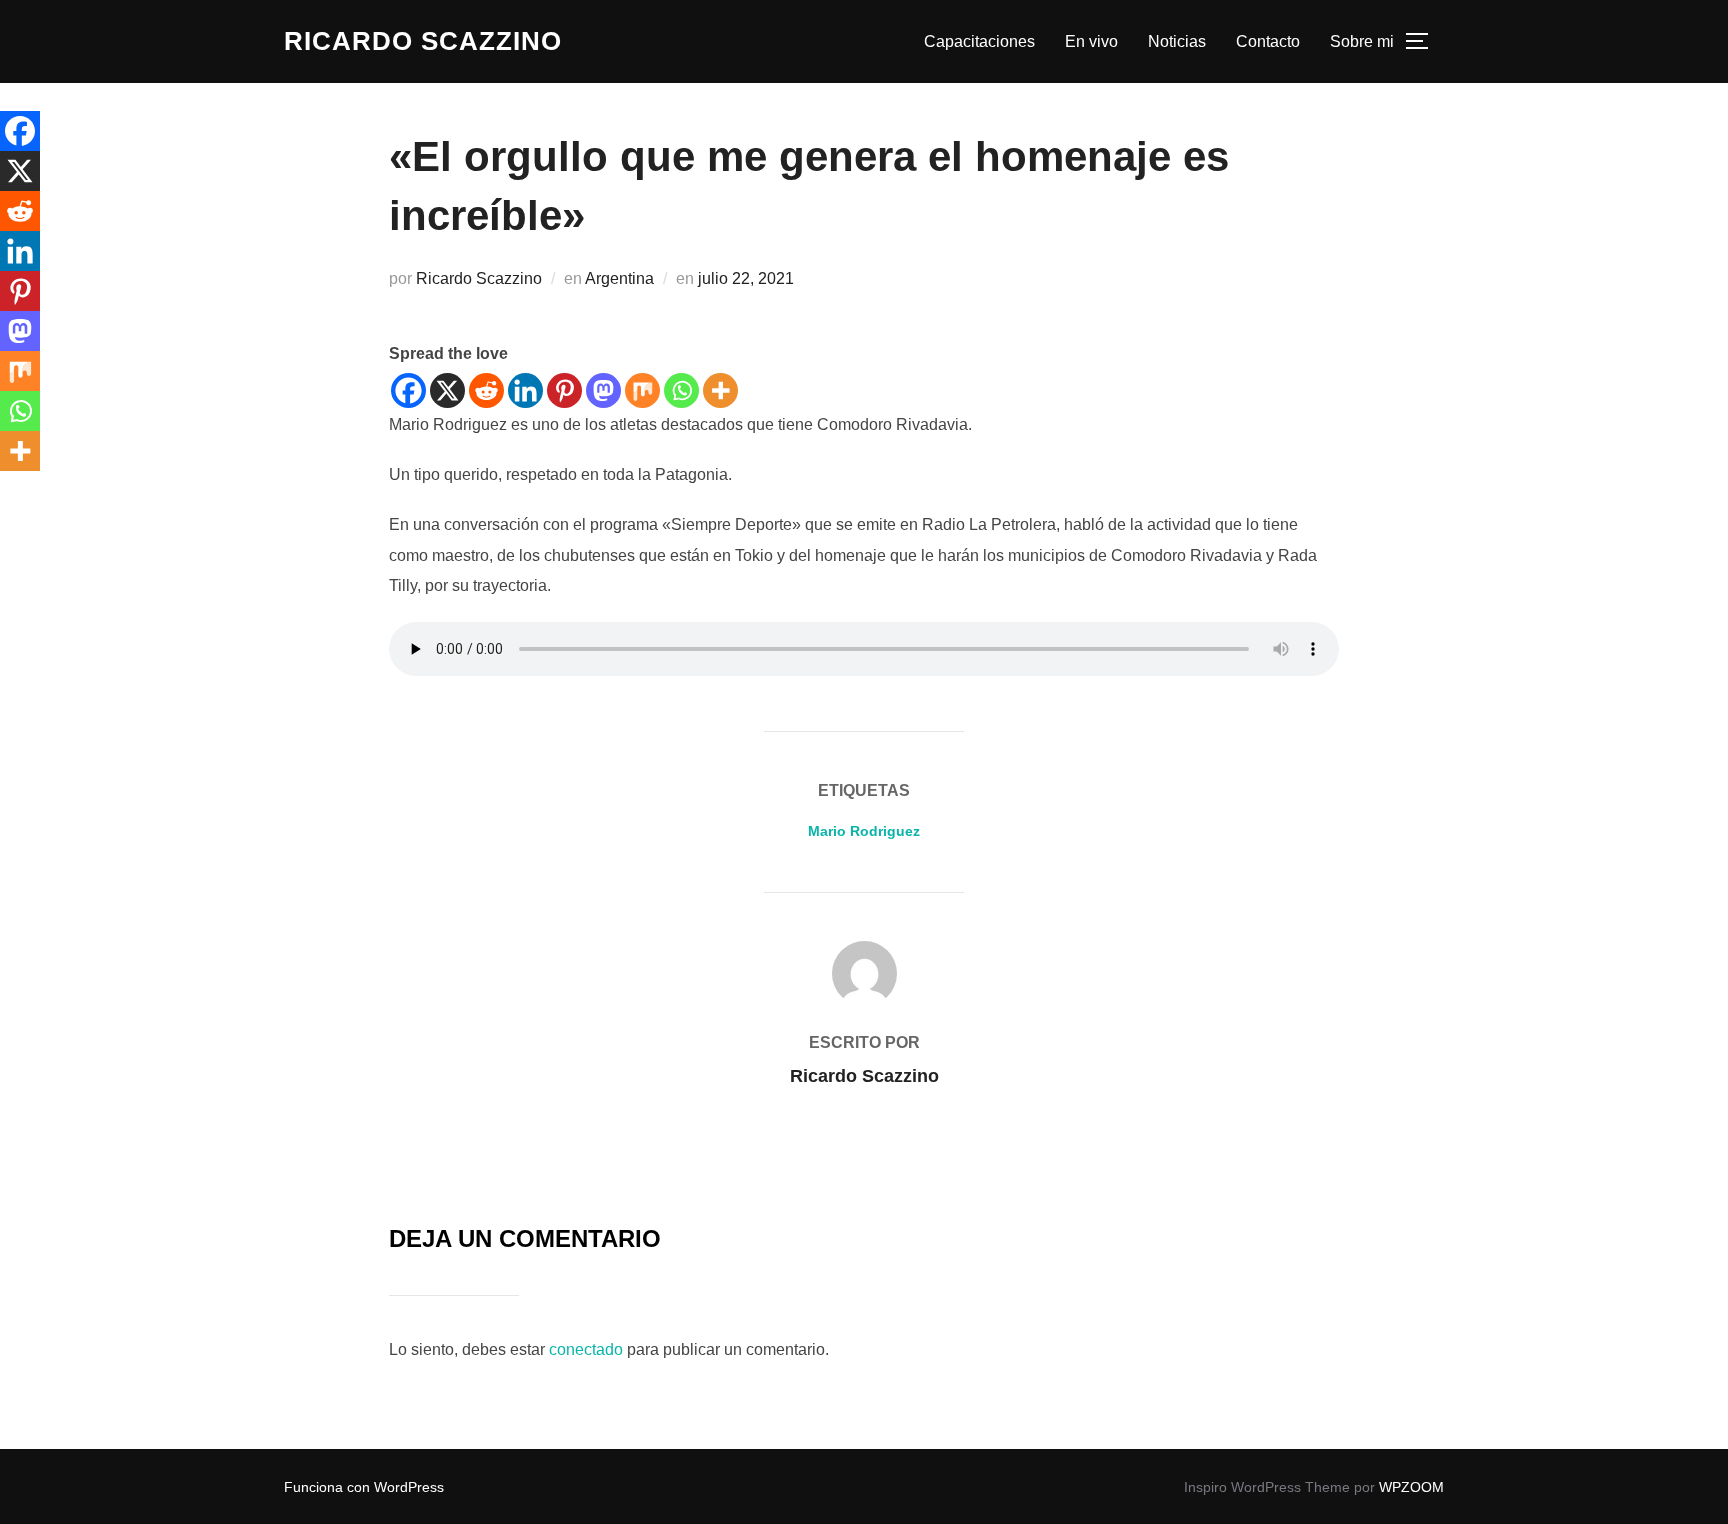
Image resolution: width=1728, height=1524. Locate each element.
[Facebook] (408, 390)
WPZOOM (1411, 1487)
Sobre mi (1362, 41)
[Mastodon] (603, 390)
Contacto (1268, 41)
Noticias (1177, 41)
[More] (720, 390)
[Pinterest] (564, 390)
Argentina (619, 278)
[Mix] (642, 390)
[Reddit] (486, 390)
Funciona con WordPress (364, 1487)
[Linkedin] (525, 390)
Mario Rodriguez (864, 831)
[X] (447, 390)
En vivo (1091, 41)
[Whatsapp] (681, 390)
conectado (586, 1349)
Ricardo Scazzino (423, 41)
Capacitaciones (979, 41)
